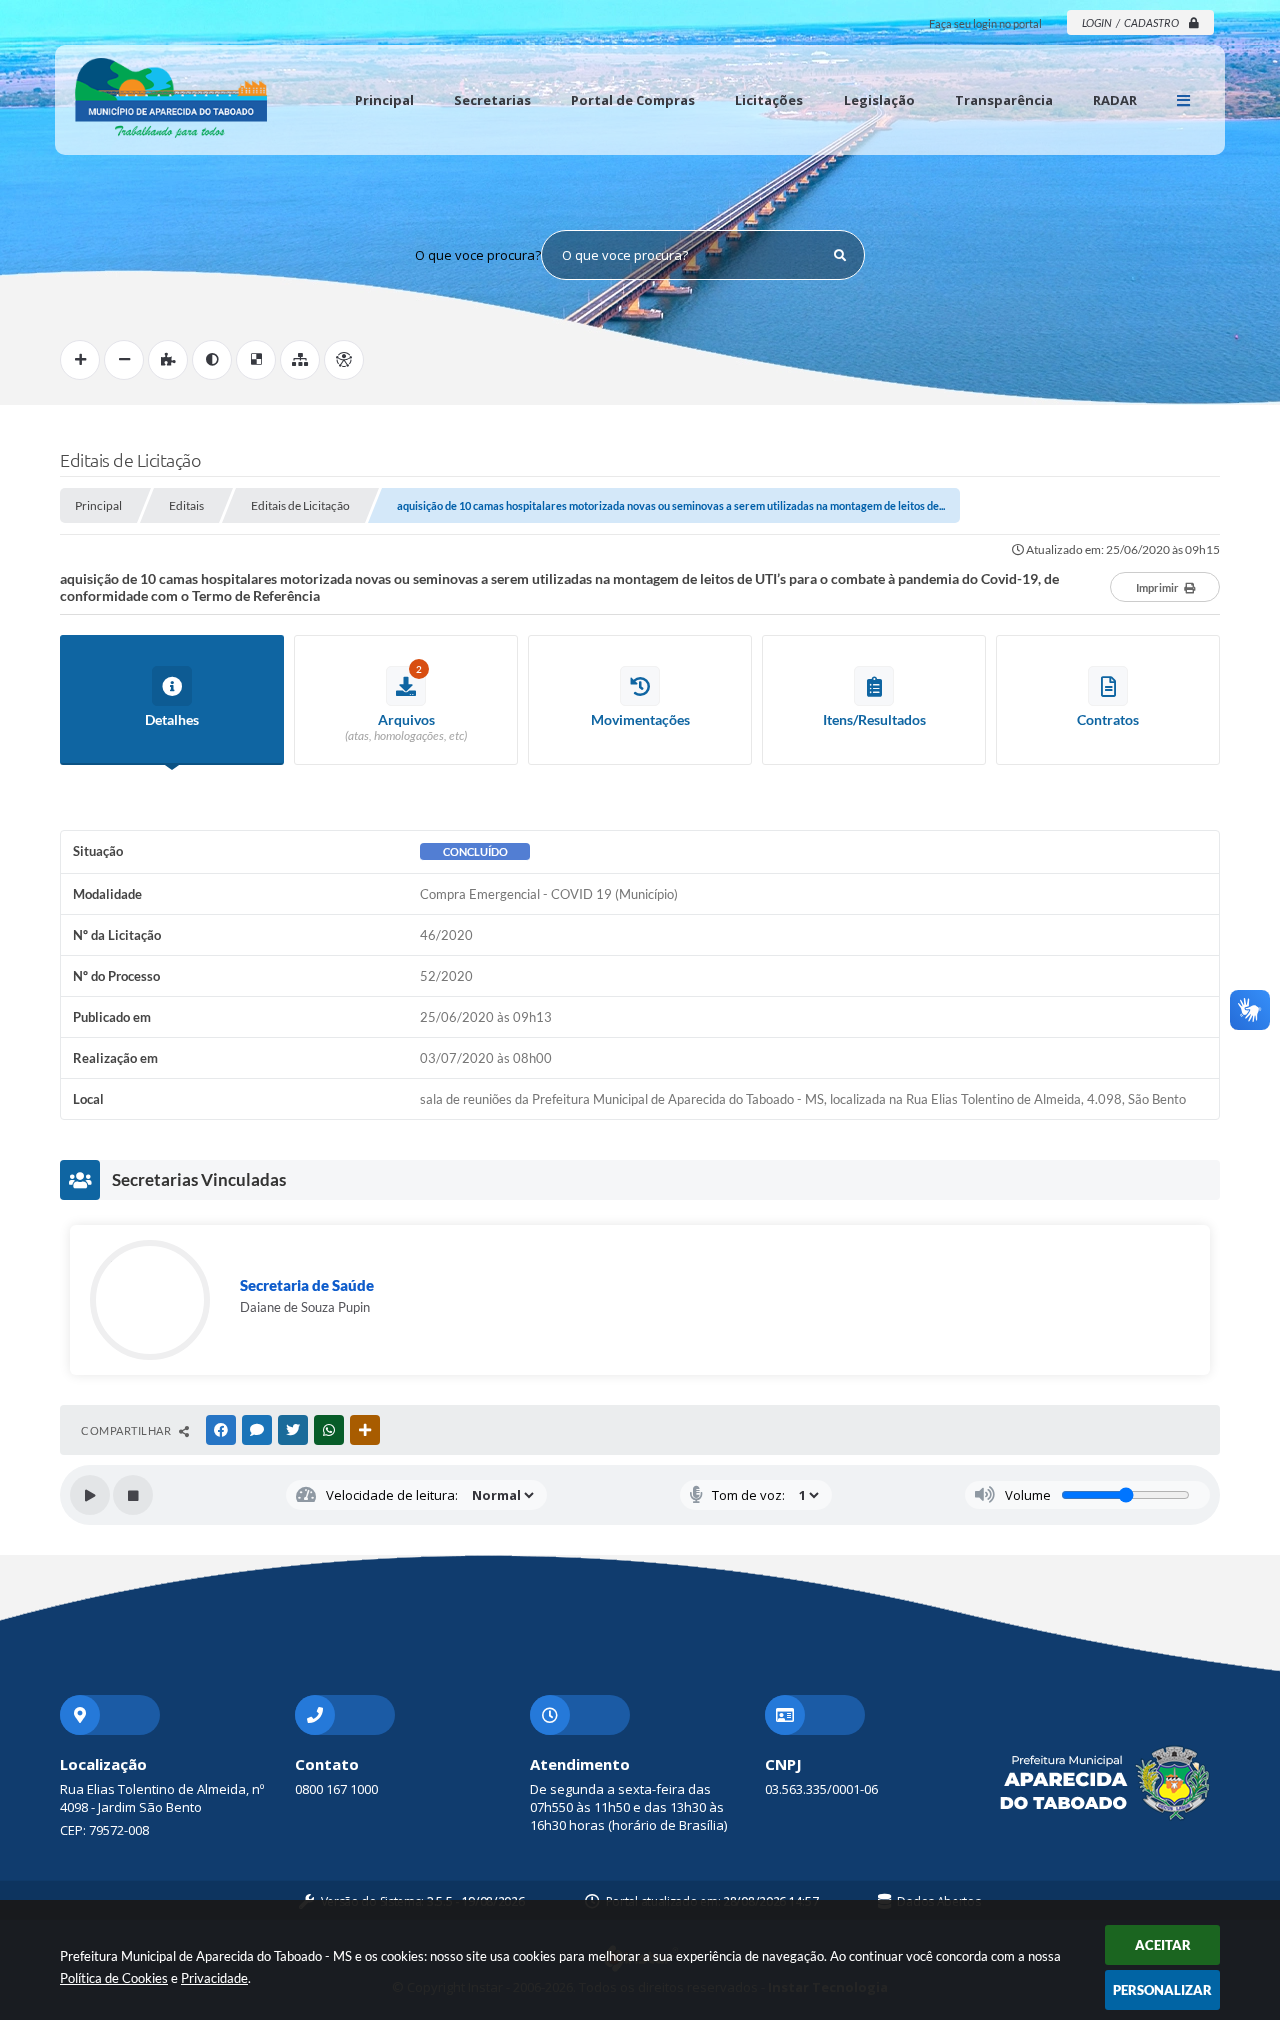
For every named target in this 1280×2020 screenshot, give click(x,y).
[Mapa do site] (300, 360)
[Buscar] (840, 255)
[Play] (90, 1495)
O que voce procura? (478, 255)
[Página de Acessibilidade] (344, 360)
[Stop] (133, 1495)
